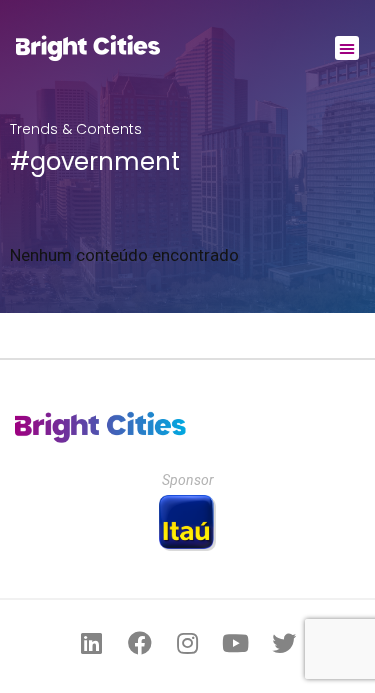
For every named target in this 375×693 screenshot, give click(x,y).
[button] (347, 48)
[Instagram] (188, 643)
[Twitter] (284, 643)
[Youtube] (236, 643)
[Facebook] (140, 643)
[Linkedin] (92, 643)
